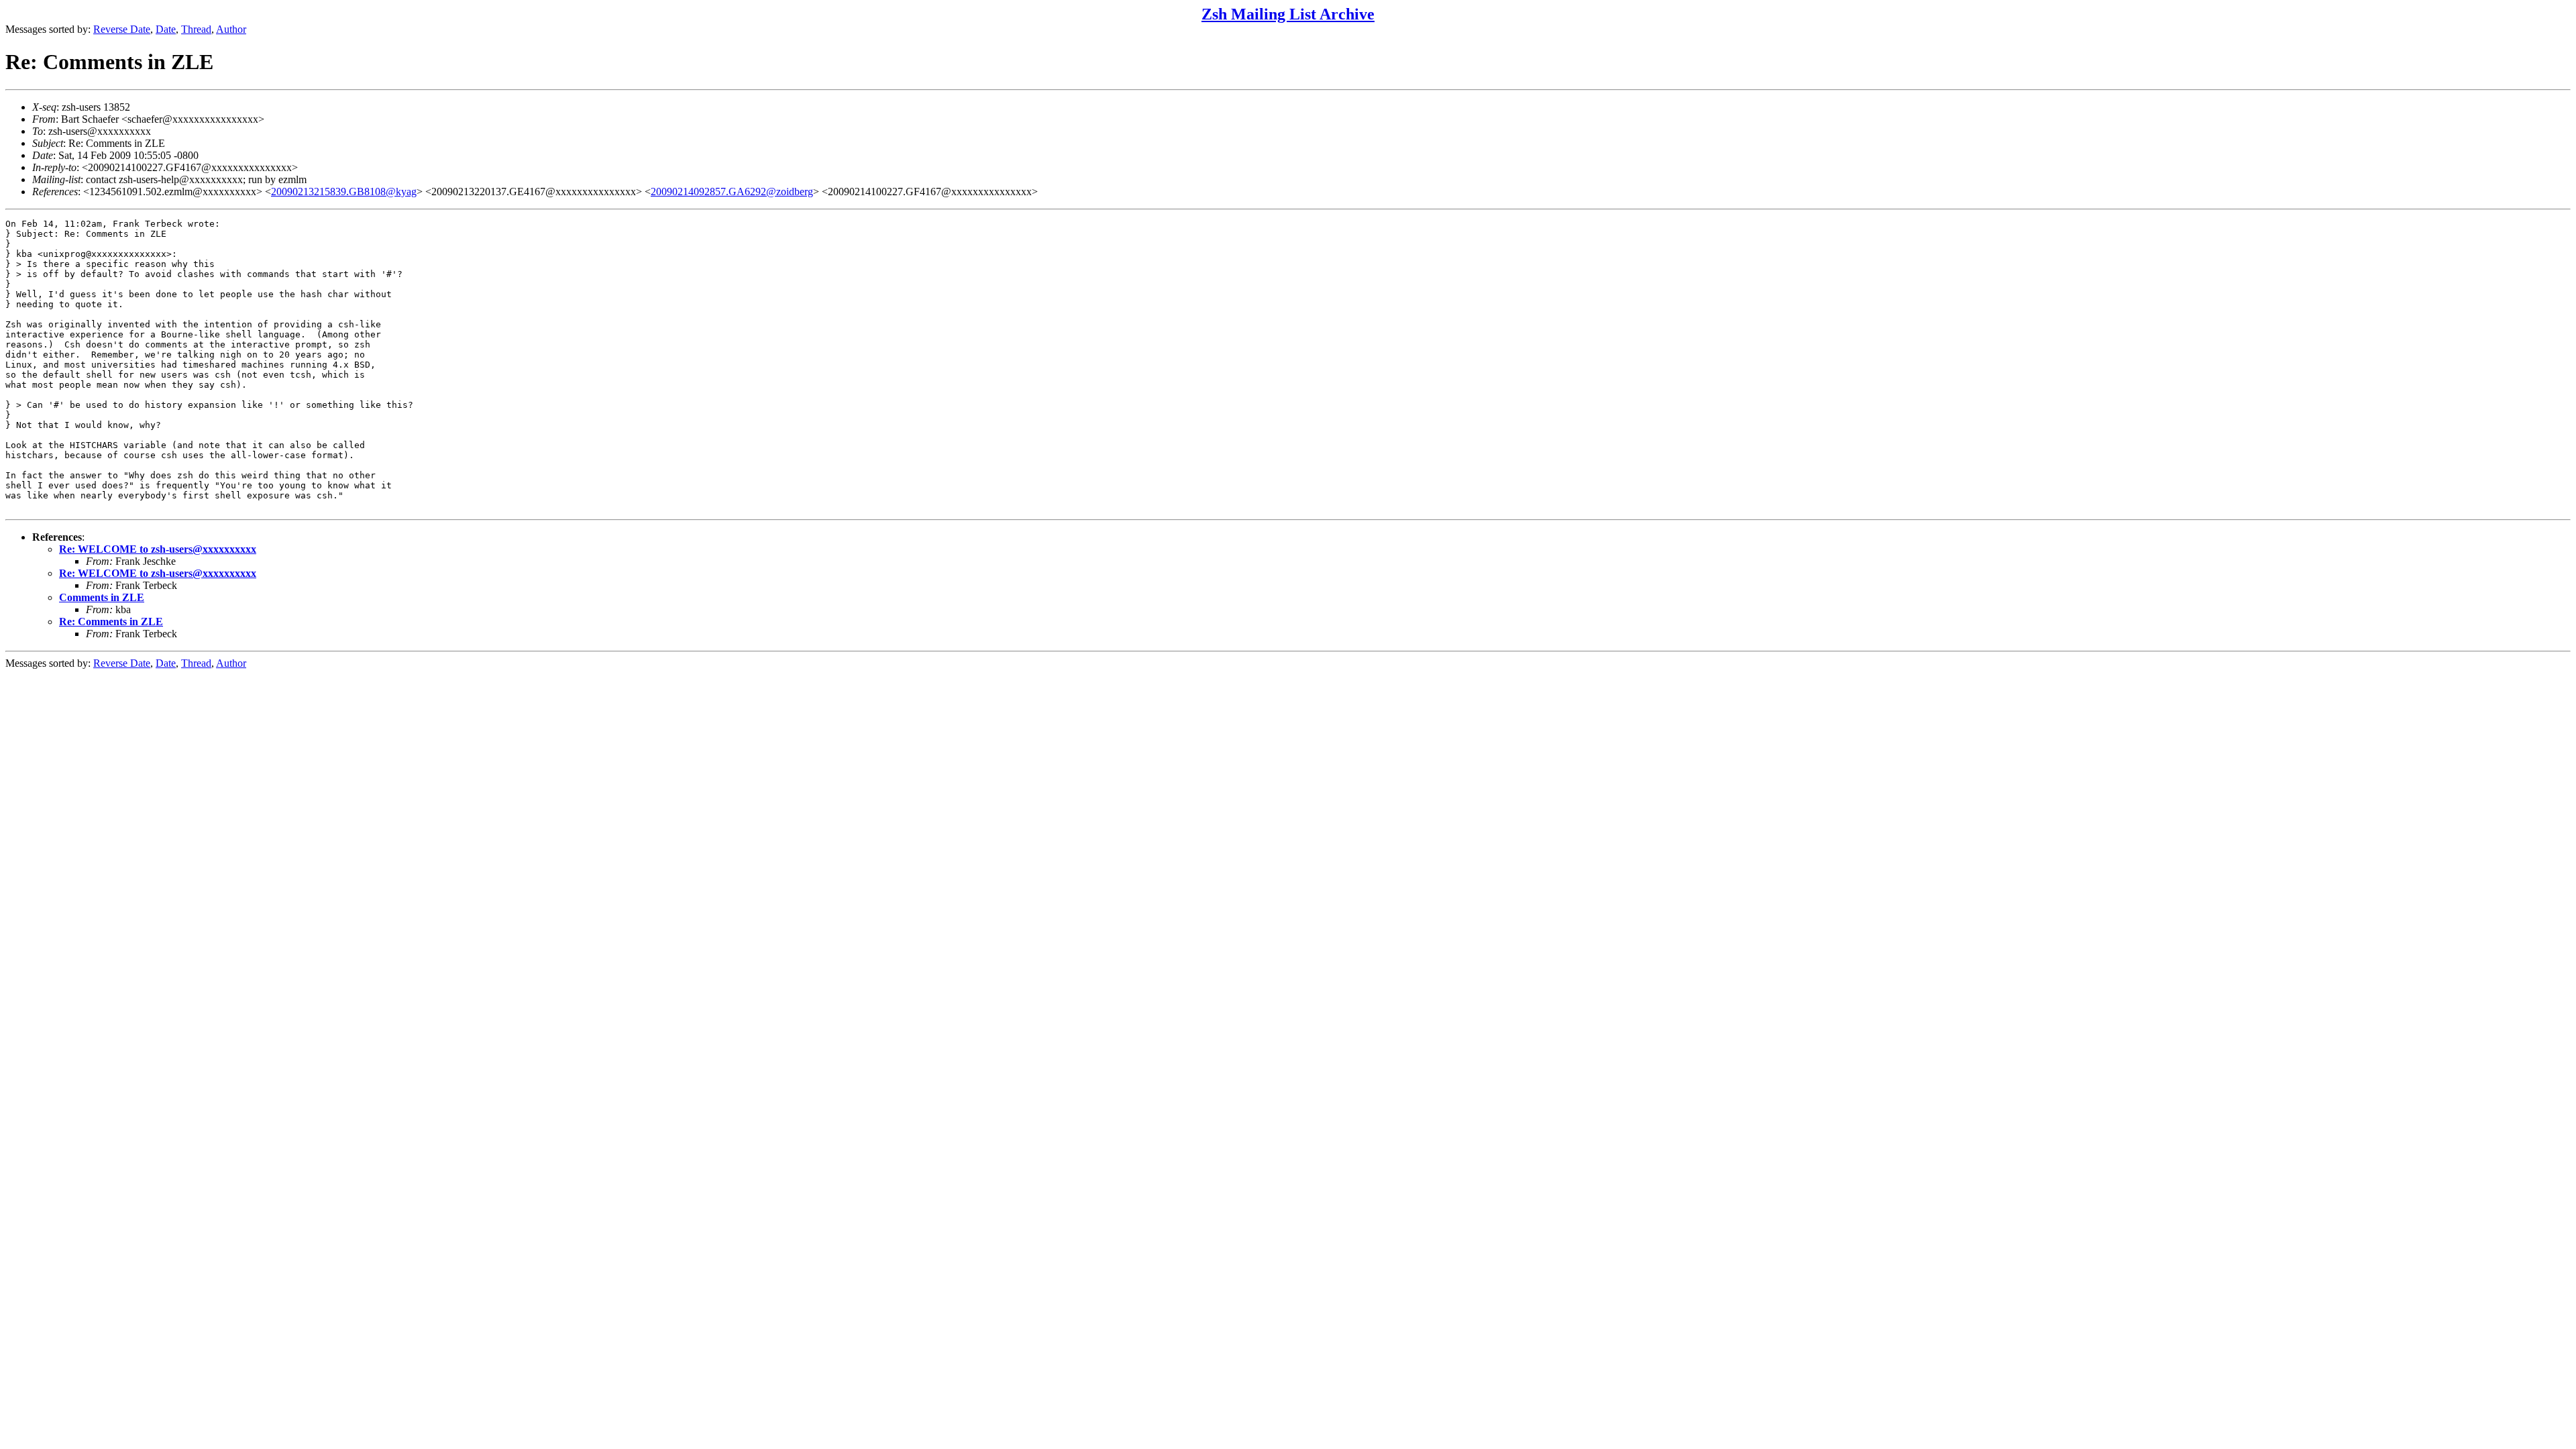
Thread (196, 29)
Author (231, 29)
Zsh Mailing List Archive (1288, 14)
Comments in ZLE (102, 597)
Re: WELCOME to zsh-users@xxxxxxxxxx (158, 549)
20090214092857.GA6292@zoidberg (732, 192)
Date (166, 29)
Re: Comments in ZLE (111, 622)
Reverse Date (122, 29)
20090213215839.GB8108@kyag (344, 192)
